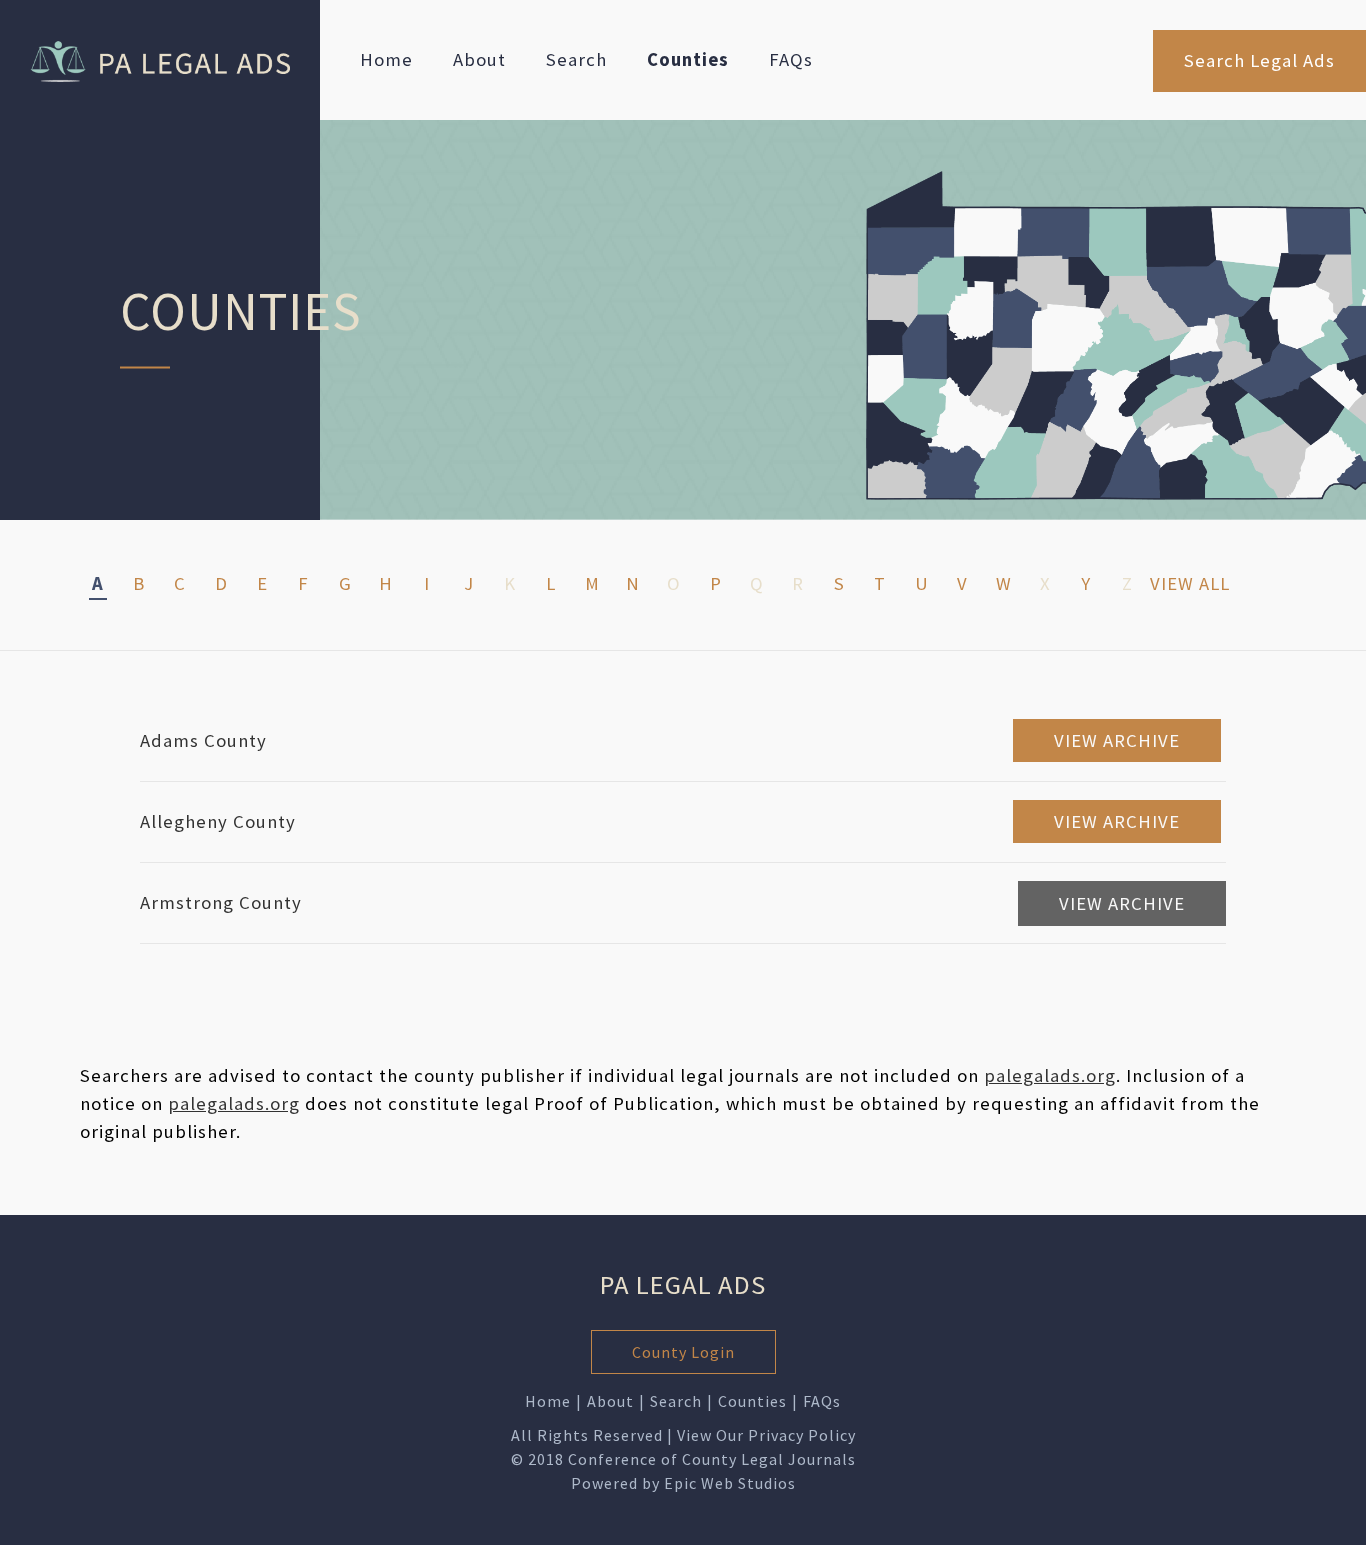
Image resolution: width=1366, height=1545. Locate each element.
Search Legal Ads (1259, 60)
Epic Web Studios (730, 1483)
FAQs (791, 59)
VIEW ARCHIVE (1117, 740)
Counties (688, 59)
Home (386, 59)
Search (576, 59)
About (479, 59)
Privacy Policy (802, 1435)
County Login (683, 1352)
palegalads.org (1050, 1075)
